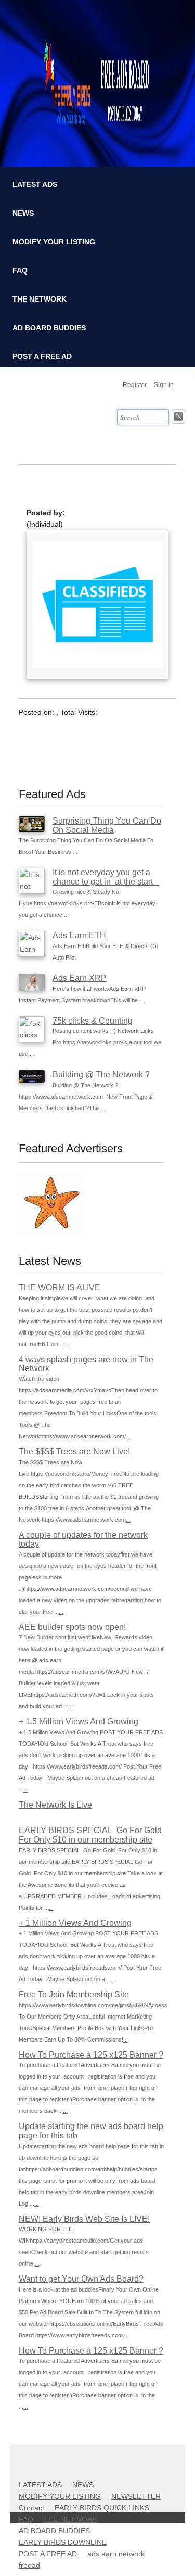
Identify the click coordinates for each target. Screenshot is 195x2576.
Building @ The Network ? (101, 1074)
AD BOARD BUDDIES (49, 328)
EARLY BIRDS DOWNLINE (63, 2542)
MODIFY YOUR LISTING (54, 242)
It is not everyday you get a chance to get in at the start (106, 877)
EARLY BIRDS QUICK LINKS (102, 2508)
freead (29, 2565)
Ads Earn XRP (80, 978)
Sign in (164, 385)
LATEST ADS (35, 184)
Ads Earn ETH (79, 935)
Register (135, 385)
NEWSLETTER (136, 2496)
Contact (31, 2508)
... (67, 1344)
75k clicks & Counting (93, 1021)
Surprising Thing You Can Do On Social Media (107, 825)
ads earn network (116, 2554)
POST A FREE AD (42, 356)
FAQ (20, 270)
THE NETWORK (40, 299)
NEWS (23, 213)
